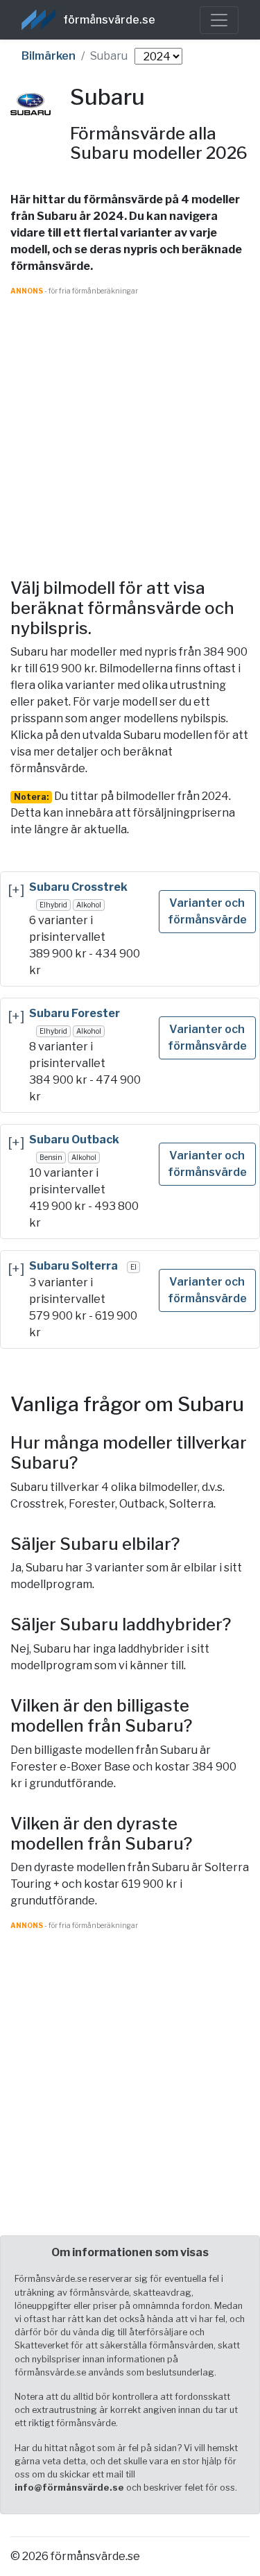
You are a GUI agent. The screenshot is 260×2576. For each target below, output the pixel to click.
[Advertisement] (130, 426)
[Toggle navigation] (219, 20)
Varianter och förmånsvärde (207, 911)
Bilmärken (49, 56)
